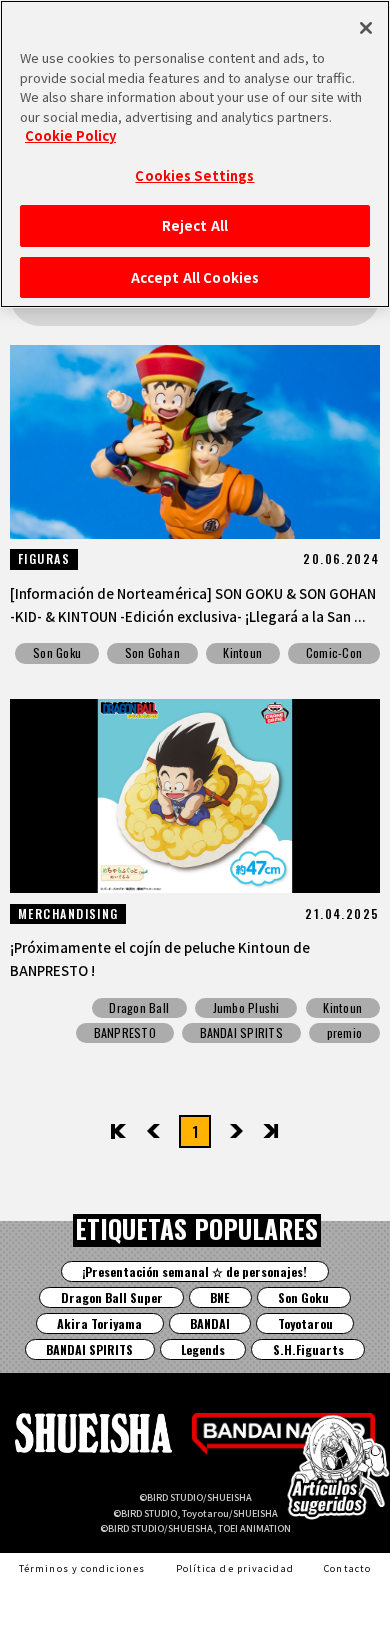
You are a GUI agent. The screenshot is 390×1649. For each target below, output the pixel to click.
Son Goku (57, 652)
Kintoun (242, 652)
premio (344, 1032)
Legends (203, 1349)
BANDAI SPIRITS (241, 1032)
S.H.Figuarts (308, 1349)
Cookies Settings (194, 175)
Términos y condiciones (82, 1568)
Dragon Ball (139, 1007)
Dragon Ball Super (112, 1297)
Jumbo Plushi (246, 1007)
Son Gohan (152, 652)
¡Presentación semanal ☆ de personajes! (194, 1271)
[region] (195, 154)
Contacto (347, 1568)
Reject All (195, 225)
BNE (220, 1297)
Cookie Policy (70, 135)
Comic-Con (334, 652)
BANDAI (210, 1323)
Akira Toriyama (99, 1323)
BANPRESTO (125, 1032)
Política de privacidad (235, 1568)
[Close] (366, 28)
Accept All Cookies (195, 277)
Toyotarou (305, 1323)
